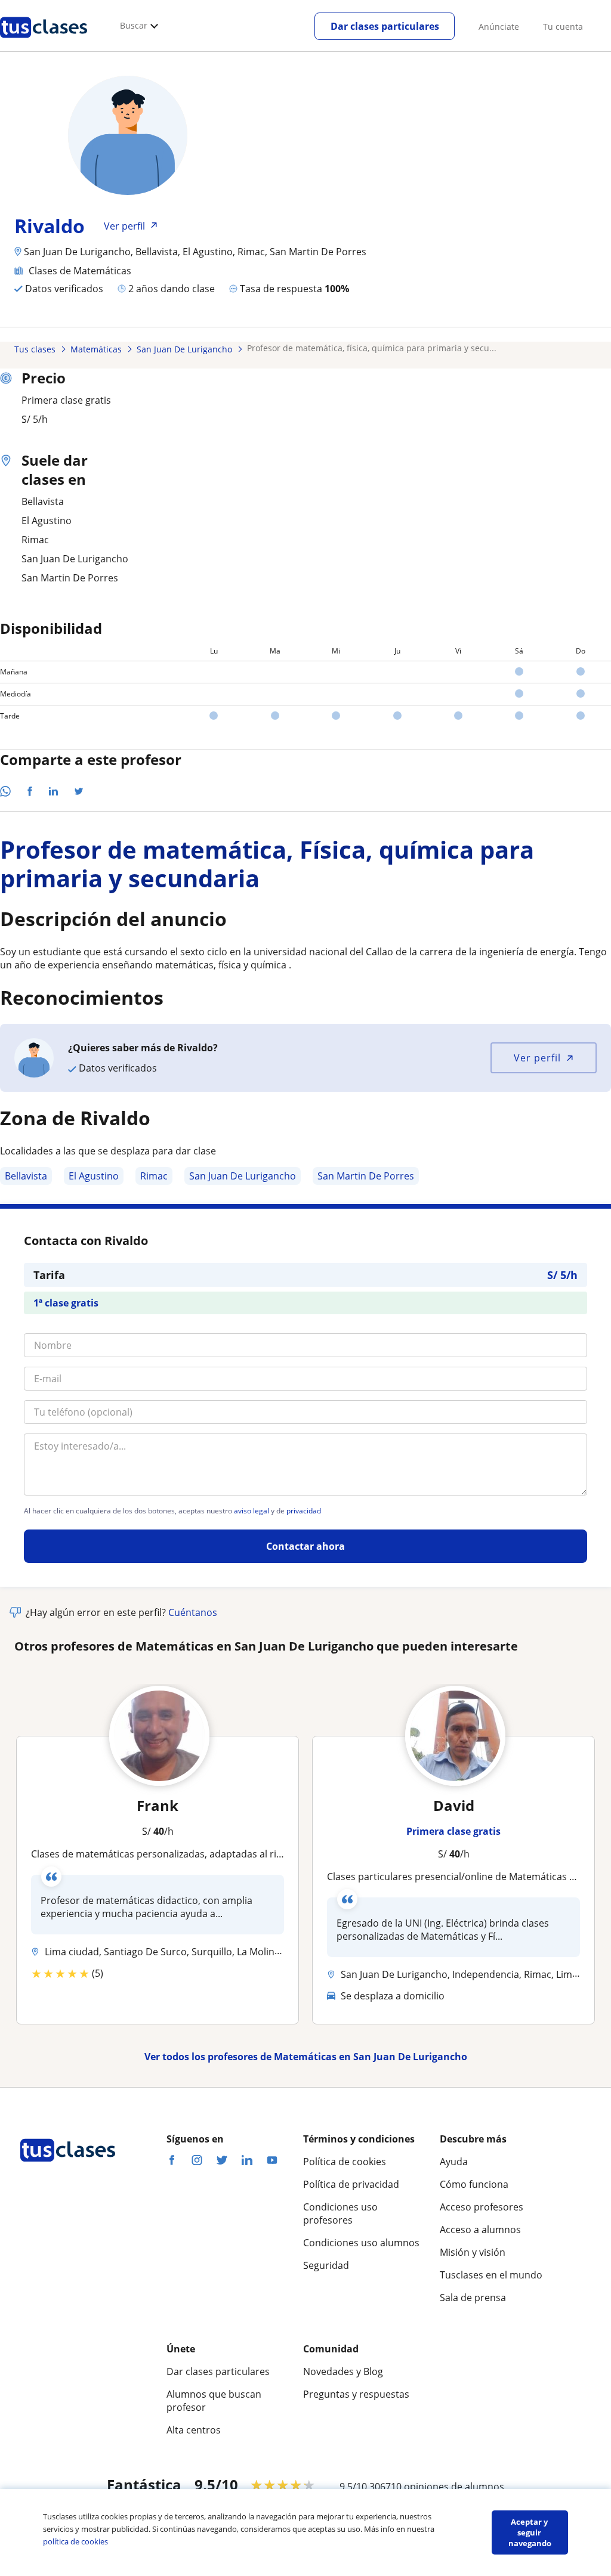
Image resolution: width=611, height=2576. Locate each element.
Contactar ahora (305, 1546)
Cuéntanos (193, 1612)
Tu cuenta (563, 27)
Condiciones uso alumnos (361, 2243)
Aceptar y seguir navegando (530, 2532)
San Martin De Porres (366, 1176)
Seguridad (326, 2265)
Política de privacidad (351, 2184)
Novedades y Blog (343, 2371)
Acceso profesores (482, 2207)
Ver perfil (537, 1058)
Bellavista (26, 1176)
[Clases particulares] (44, 42)
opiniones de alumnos (454, 2487)
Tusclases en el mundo (491, 2275)
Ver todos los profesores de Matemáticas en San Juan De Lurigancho (306, 2057)
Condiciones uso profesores (340, 2213)
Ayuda (454, 2162)
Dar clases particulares (385, 26)
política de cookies (75, 2541)
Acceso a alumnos (480, 2230)
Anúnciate (499, 27)
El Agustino (94, 1176)
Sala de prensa (473, 2298)
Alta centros (194, 2430)
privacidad (304, 1511)
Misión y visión (473, 2252)
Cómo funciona (474, 2184)
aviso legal (252, 1511)
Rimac (154, 1176)
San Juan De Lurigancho (243, 1176)
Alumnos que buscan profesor (214, 2401)
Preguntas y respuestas (356, 2394)
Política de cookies (345, 2162)
